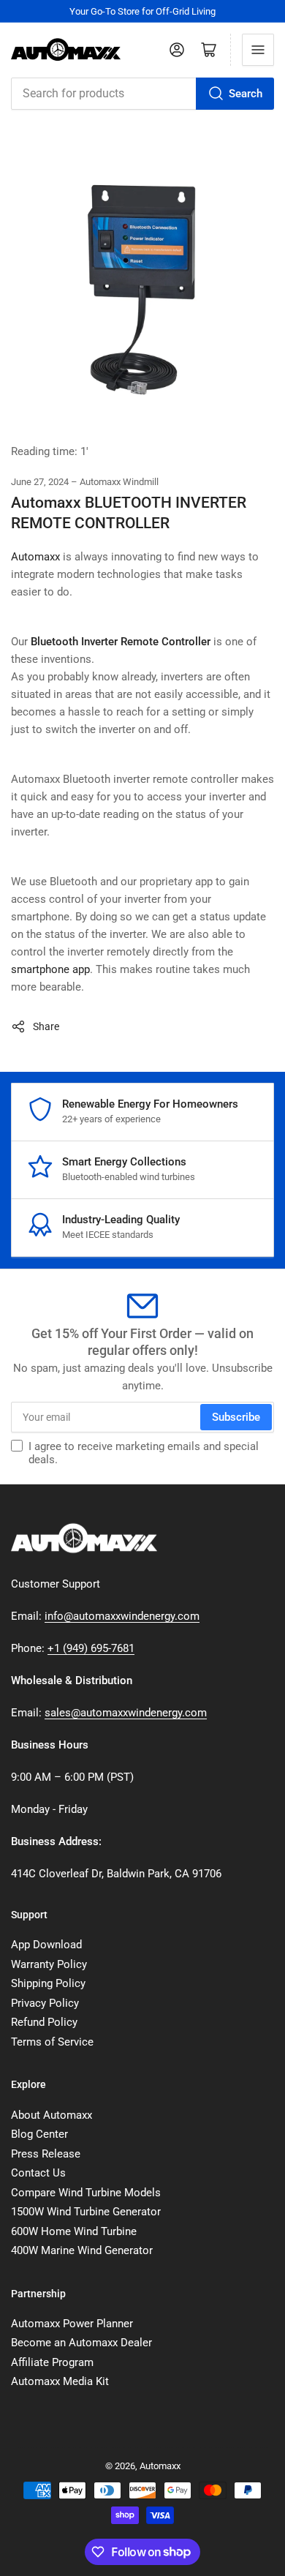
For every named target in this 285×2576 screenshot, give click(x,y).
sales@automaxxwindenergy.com (126, 1713)
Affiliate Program (52, 2362)
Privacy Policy (45, 2003)
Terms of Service (52, 2042)
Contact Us (38, 2173)
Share (46, 1026)
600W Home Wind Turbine (74, 2231)
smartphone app (50, 969)
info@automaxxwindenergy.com (122, 1616)
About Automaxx (52, 2115)
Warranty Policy (49, 1964)
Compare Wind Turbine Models (86, 2193)
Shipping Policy (48, 1983)
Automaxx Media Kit (60, 2381)
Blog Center (39, 2134)
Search (246, 94)
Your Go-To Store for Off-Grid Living (142, 11)
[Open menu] (258, 50)
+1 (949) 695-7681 (91, 1648)
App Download (46, 1945)
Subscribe (236, 1417)
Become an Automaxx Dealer (81, 2343)
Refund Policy (44, 2022)
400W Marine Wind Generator (82, 2250)
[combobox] (142, 94)
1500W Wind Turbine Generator (86, 2212)
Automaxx (35, 557)
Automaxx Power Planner (72, 2324)
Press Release (46, 2154)
